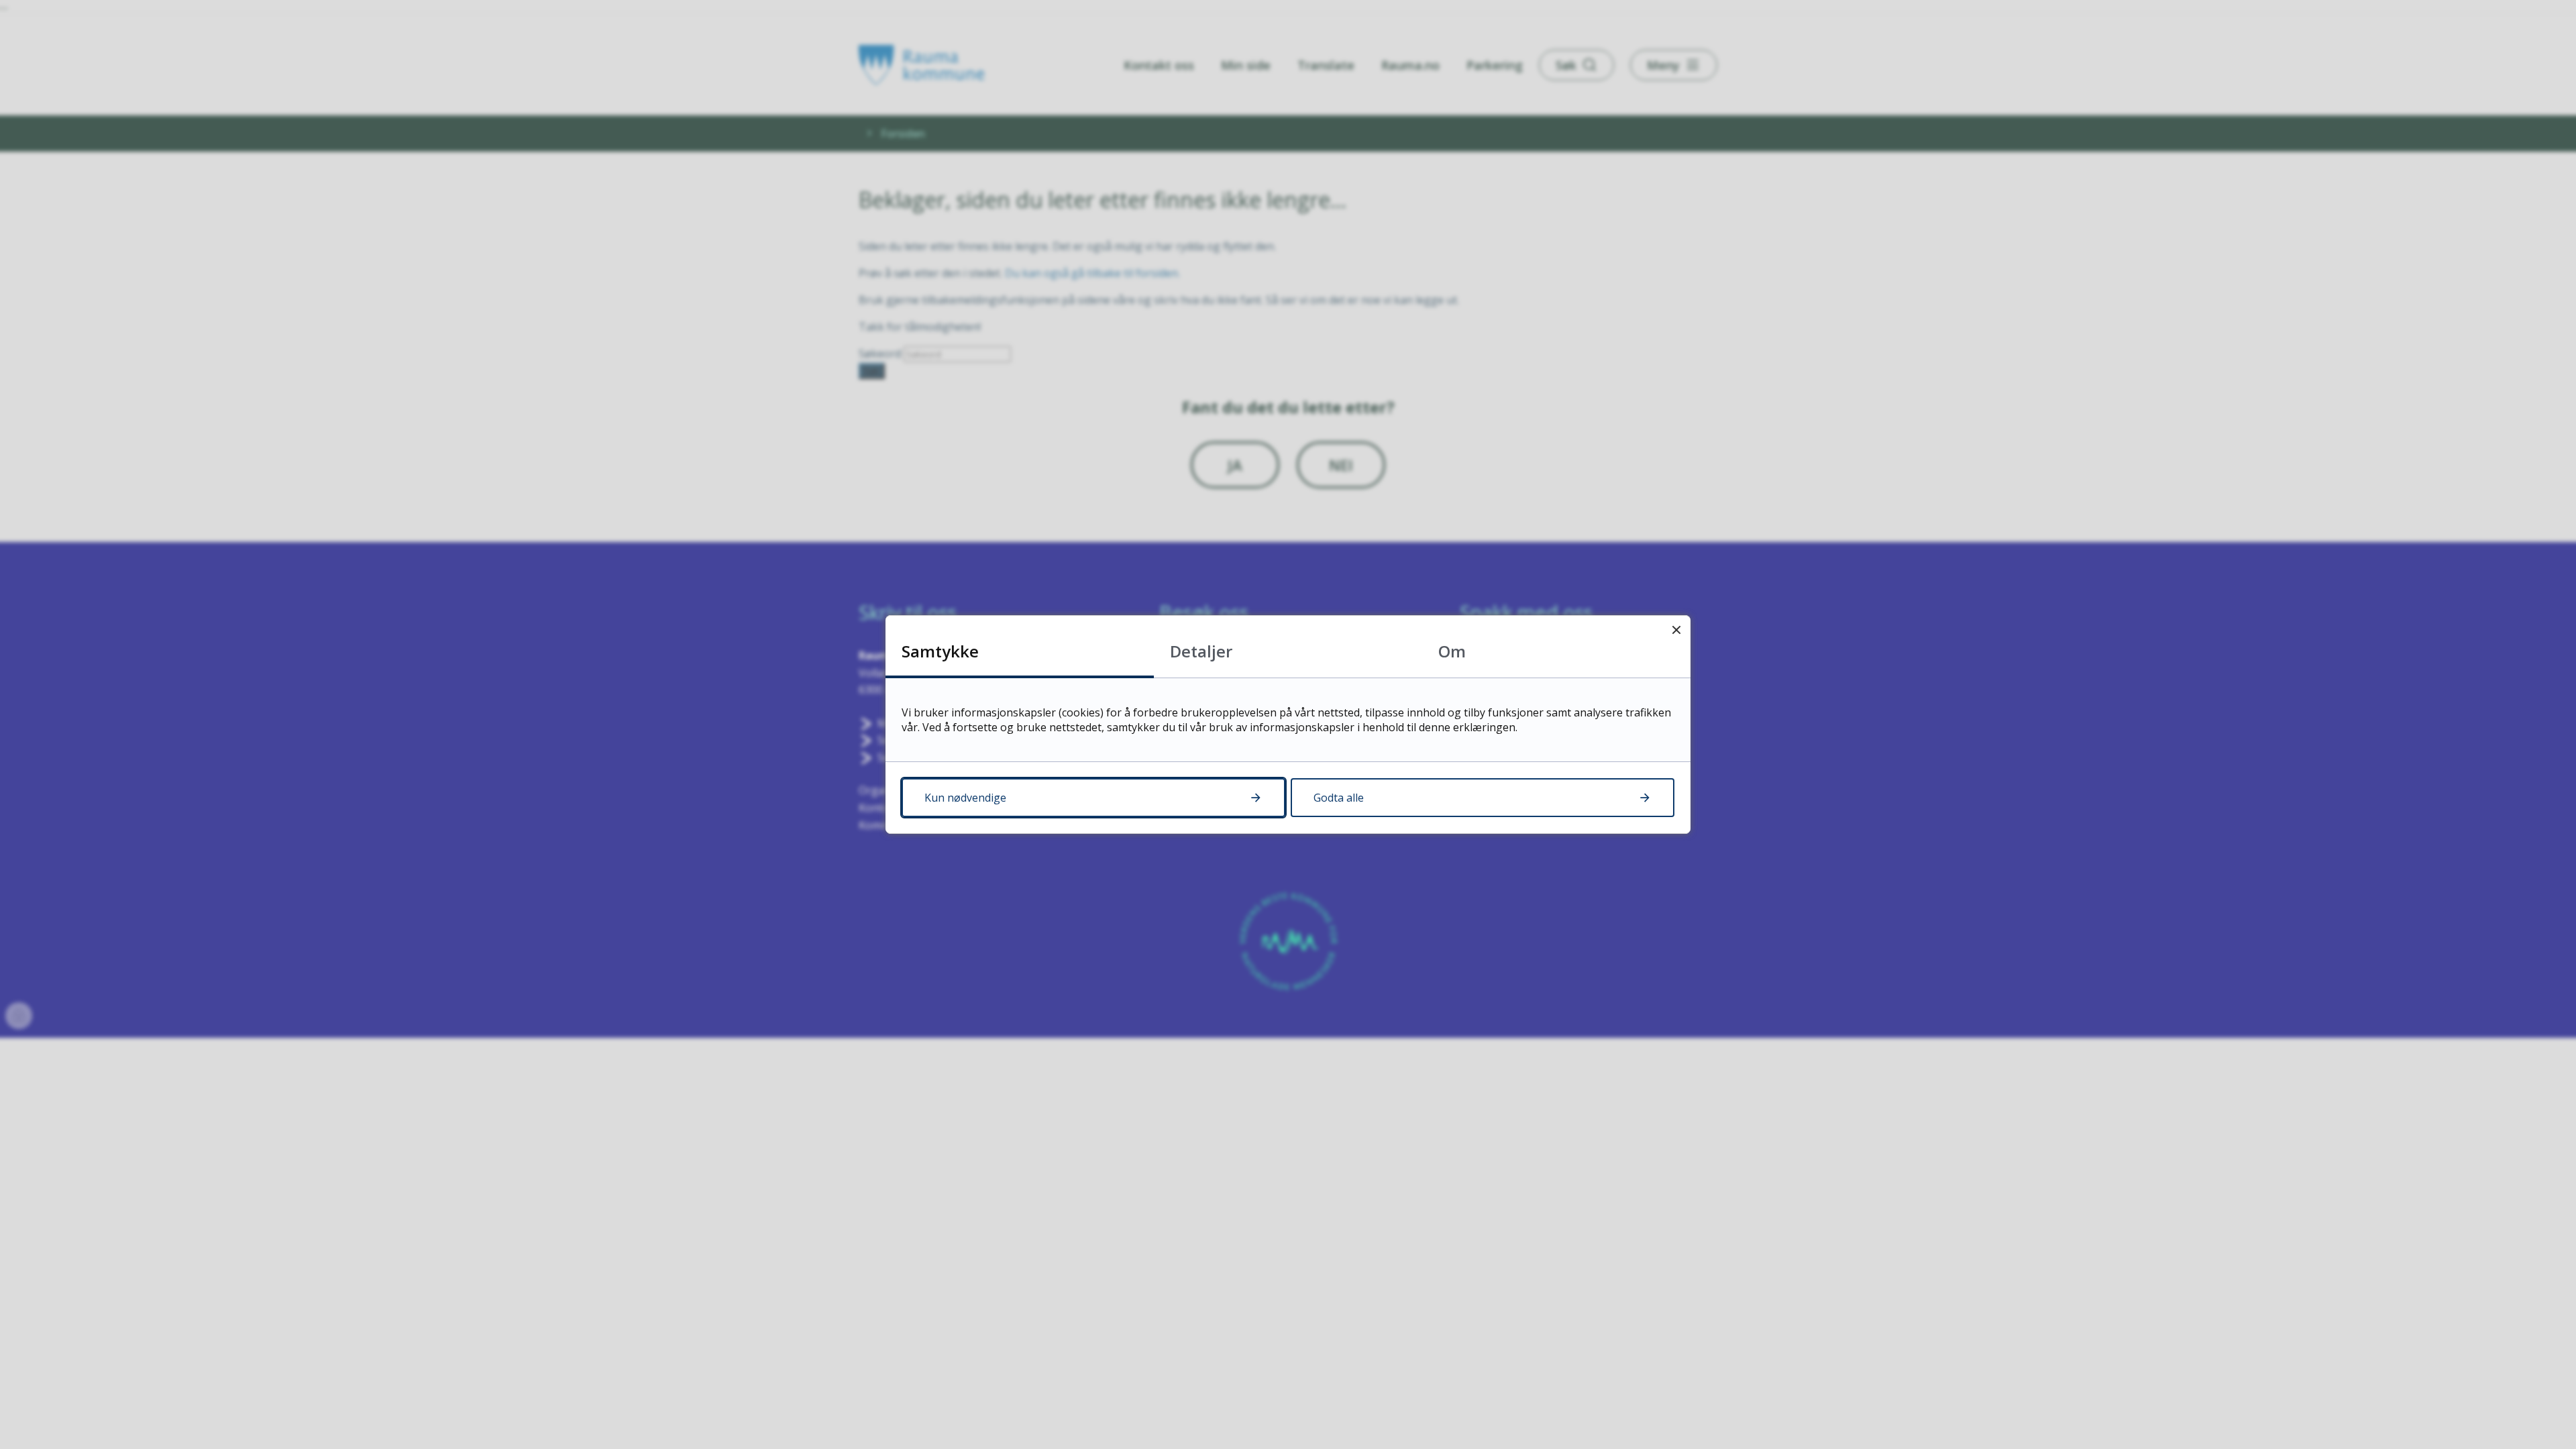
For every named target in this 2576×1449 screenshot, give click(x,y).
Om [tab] (1452, 651)
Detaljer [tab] (1201, 651)
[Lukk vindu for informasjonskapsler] (1676, 630)
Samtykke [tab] (940, 651)
